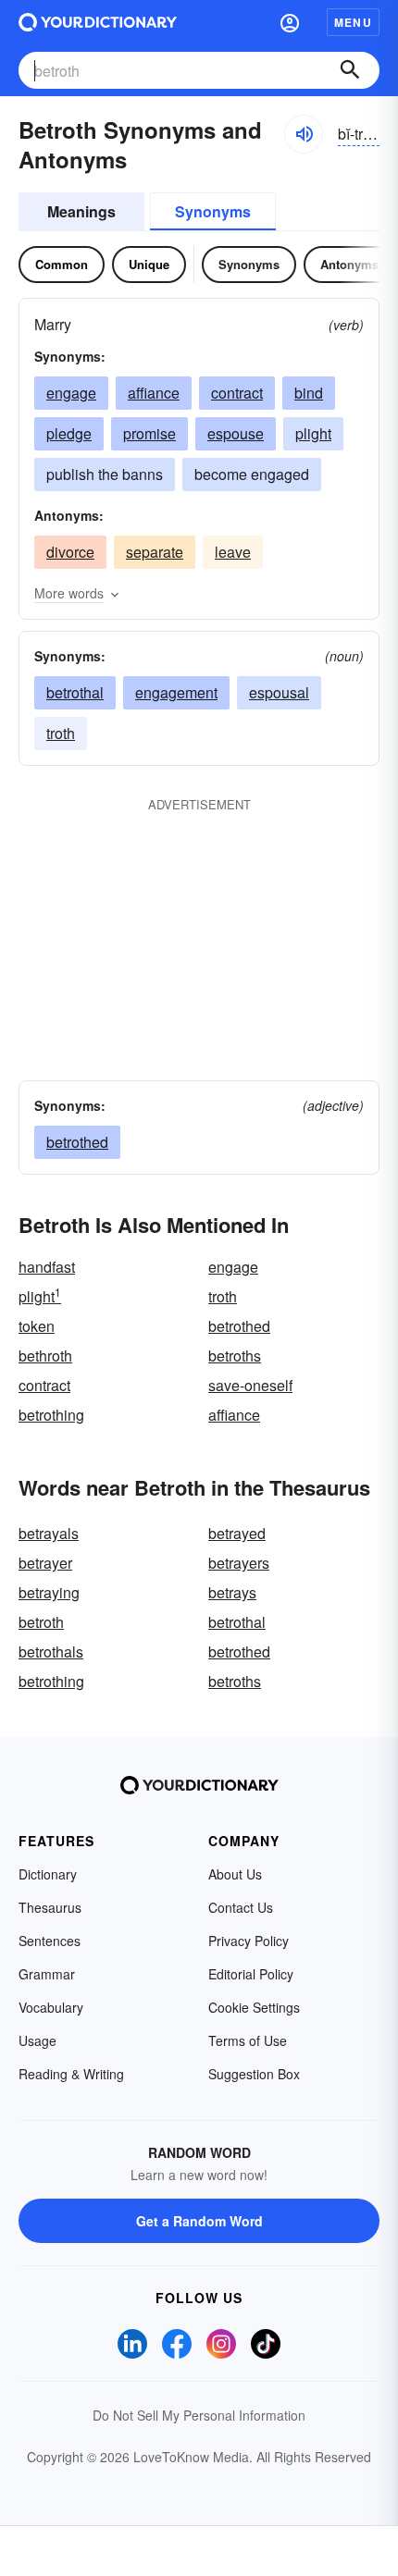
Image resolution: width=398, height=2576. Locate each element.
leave (233, 552)
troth (61, 733)
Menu (353, 22)
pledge (69, 433)
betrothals (51, 1652)
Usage (37, 2040)
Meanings (81, 211)
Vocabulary (51, 2007)
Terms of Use (248, 2040)
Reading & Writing (71, 2074)
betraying (49, 1592)
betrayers (239, 1563)
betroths (235, 1356)
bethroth (45, 1356)
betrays (232, 1592)
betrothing (51, 1415)
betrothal (75, 692)
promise (149, 433)
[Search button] (350, 70)
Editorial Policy (251, 1974)
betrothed (77, 1142)
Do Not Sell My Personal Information (199, 2415)
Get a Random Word (199, 2221)
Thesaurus (50, 1907)
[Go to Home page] (98, 22)
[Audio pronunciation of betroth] (304, 134)
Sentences (50, 1941)
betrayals (49, 1533)
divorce (70, 552)
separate (155, 552)
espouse (236, 433)
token (37, 1326)
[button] (290, 22)
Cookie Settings (254, 2007)
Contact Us (241, 1907)
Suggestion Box (254, 2074)
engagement (176, 692)
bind (309, 393)
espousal (279, 692)
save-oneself (250, 1385)
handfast (47, 1267)
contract (237, 393)
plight (313, 433)
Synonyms (213, 211)
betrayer (45, 1563)
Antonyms (349, 264)
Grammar (47, 1974)
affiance (154, 393)
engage (71, 393)
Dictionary (48, 1874)
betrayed (237, 1533)
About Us (235, 1874)
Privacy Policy (249, 1941)
